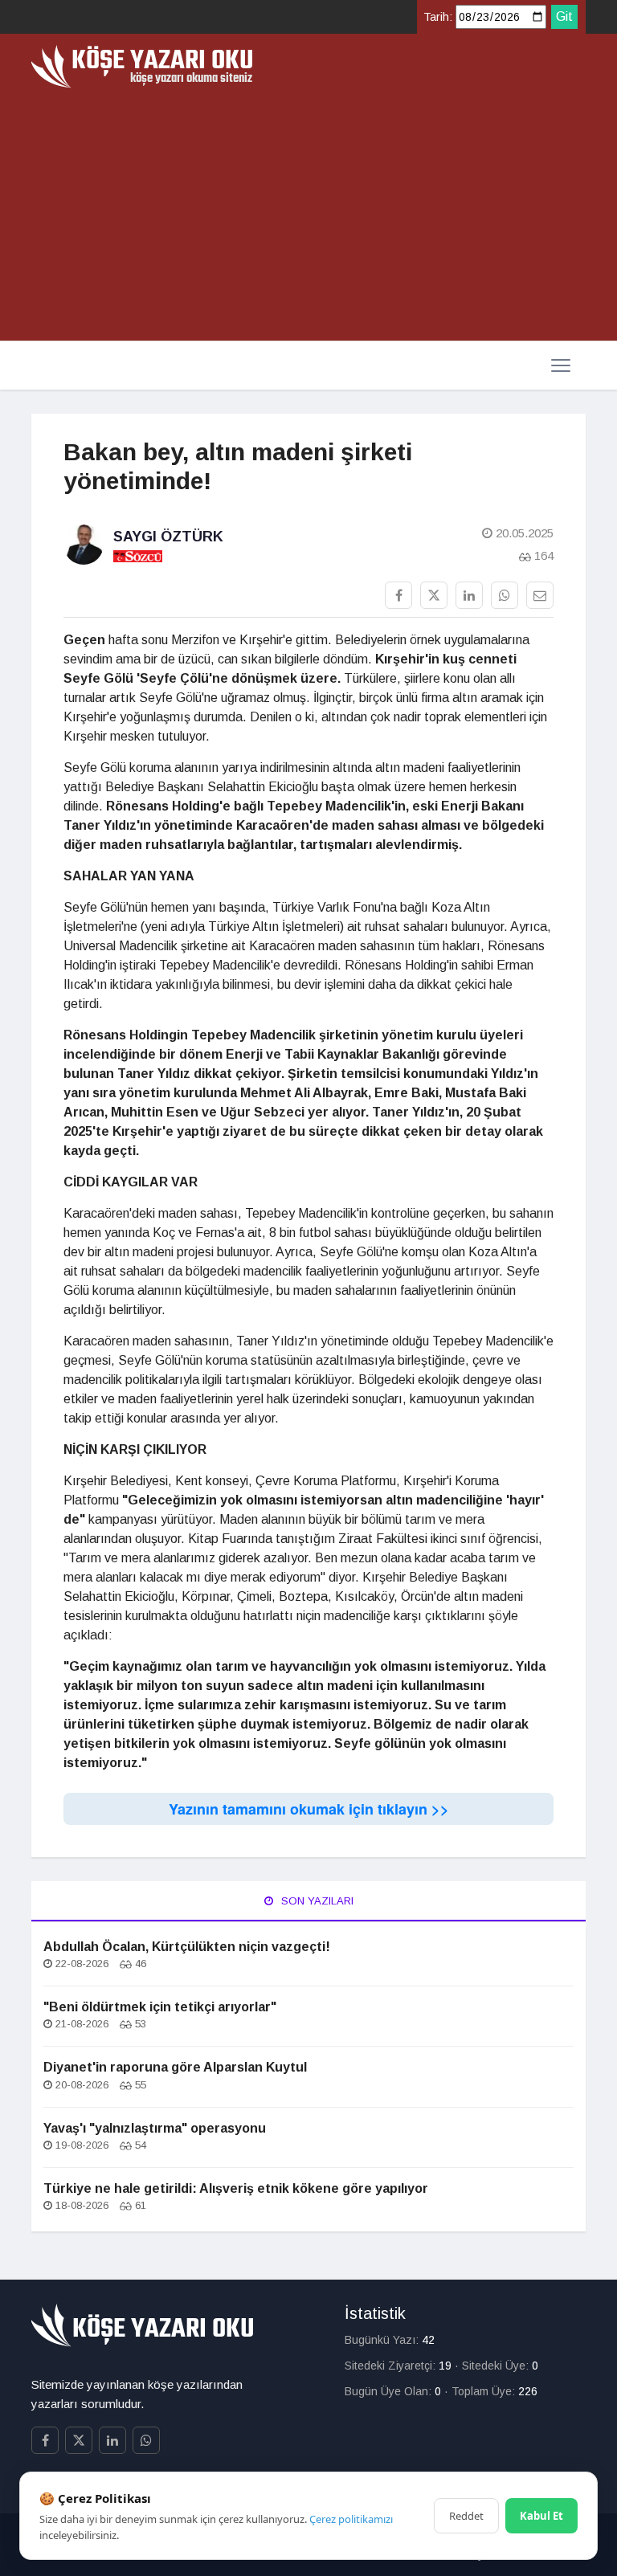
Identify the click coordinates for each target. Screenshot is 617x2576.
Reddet (466, 2516)
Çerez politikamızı (351, 2519)
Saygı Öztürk (168, 537)
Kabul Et (541, 2516)
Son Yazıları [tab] (316, 1901)
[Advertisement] (308, 209)
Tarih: (438, 17)
